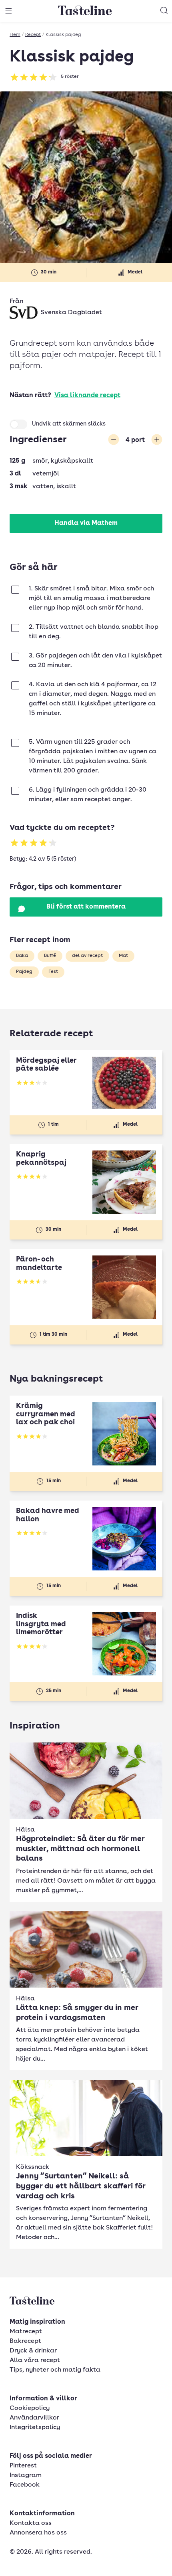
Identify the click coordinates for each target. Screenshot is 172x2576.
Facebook (25, 2485)
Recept (33, 35)
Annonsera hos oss (38, 2533)
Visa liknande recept (87, 396)
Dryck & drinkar (33, 2351)
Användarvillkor (34, 2418)
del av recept (87, 956)
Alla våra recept (35, 2360)
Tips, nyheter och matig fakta (55, 2370)
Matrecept (26, 2332)
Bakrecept (25, 2341)
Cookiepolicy (30, 2408)
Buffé (50, 956)
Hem (15, 35)
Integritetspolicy (35, 2427)
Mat (123, 956)
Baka (22, 956)
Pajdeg (24, 972)
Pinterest (23, 2466)
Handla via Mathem (86, 523)
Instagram (26, 2475)
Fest (53, 972)
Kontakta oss (31, 2523)
